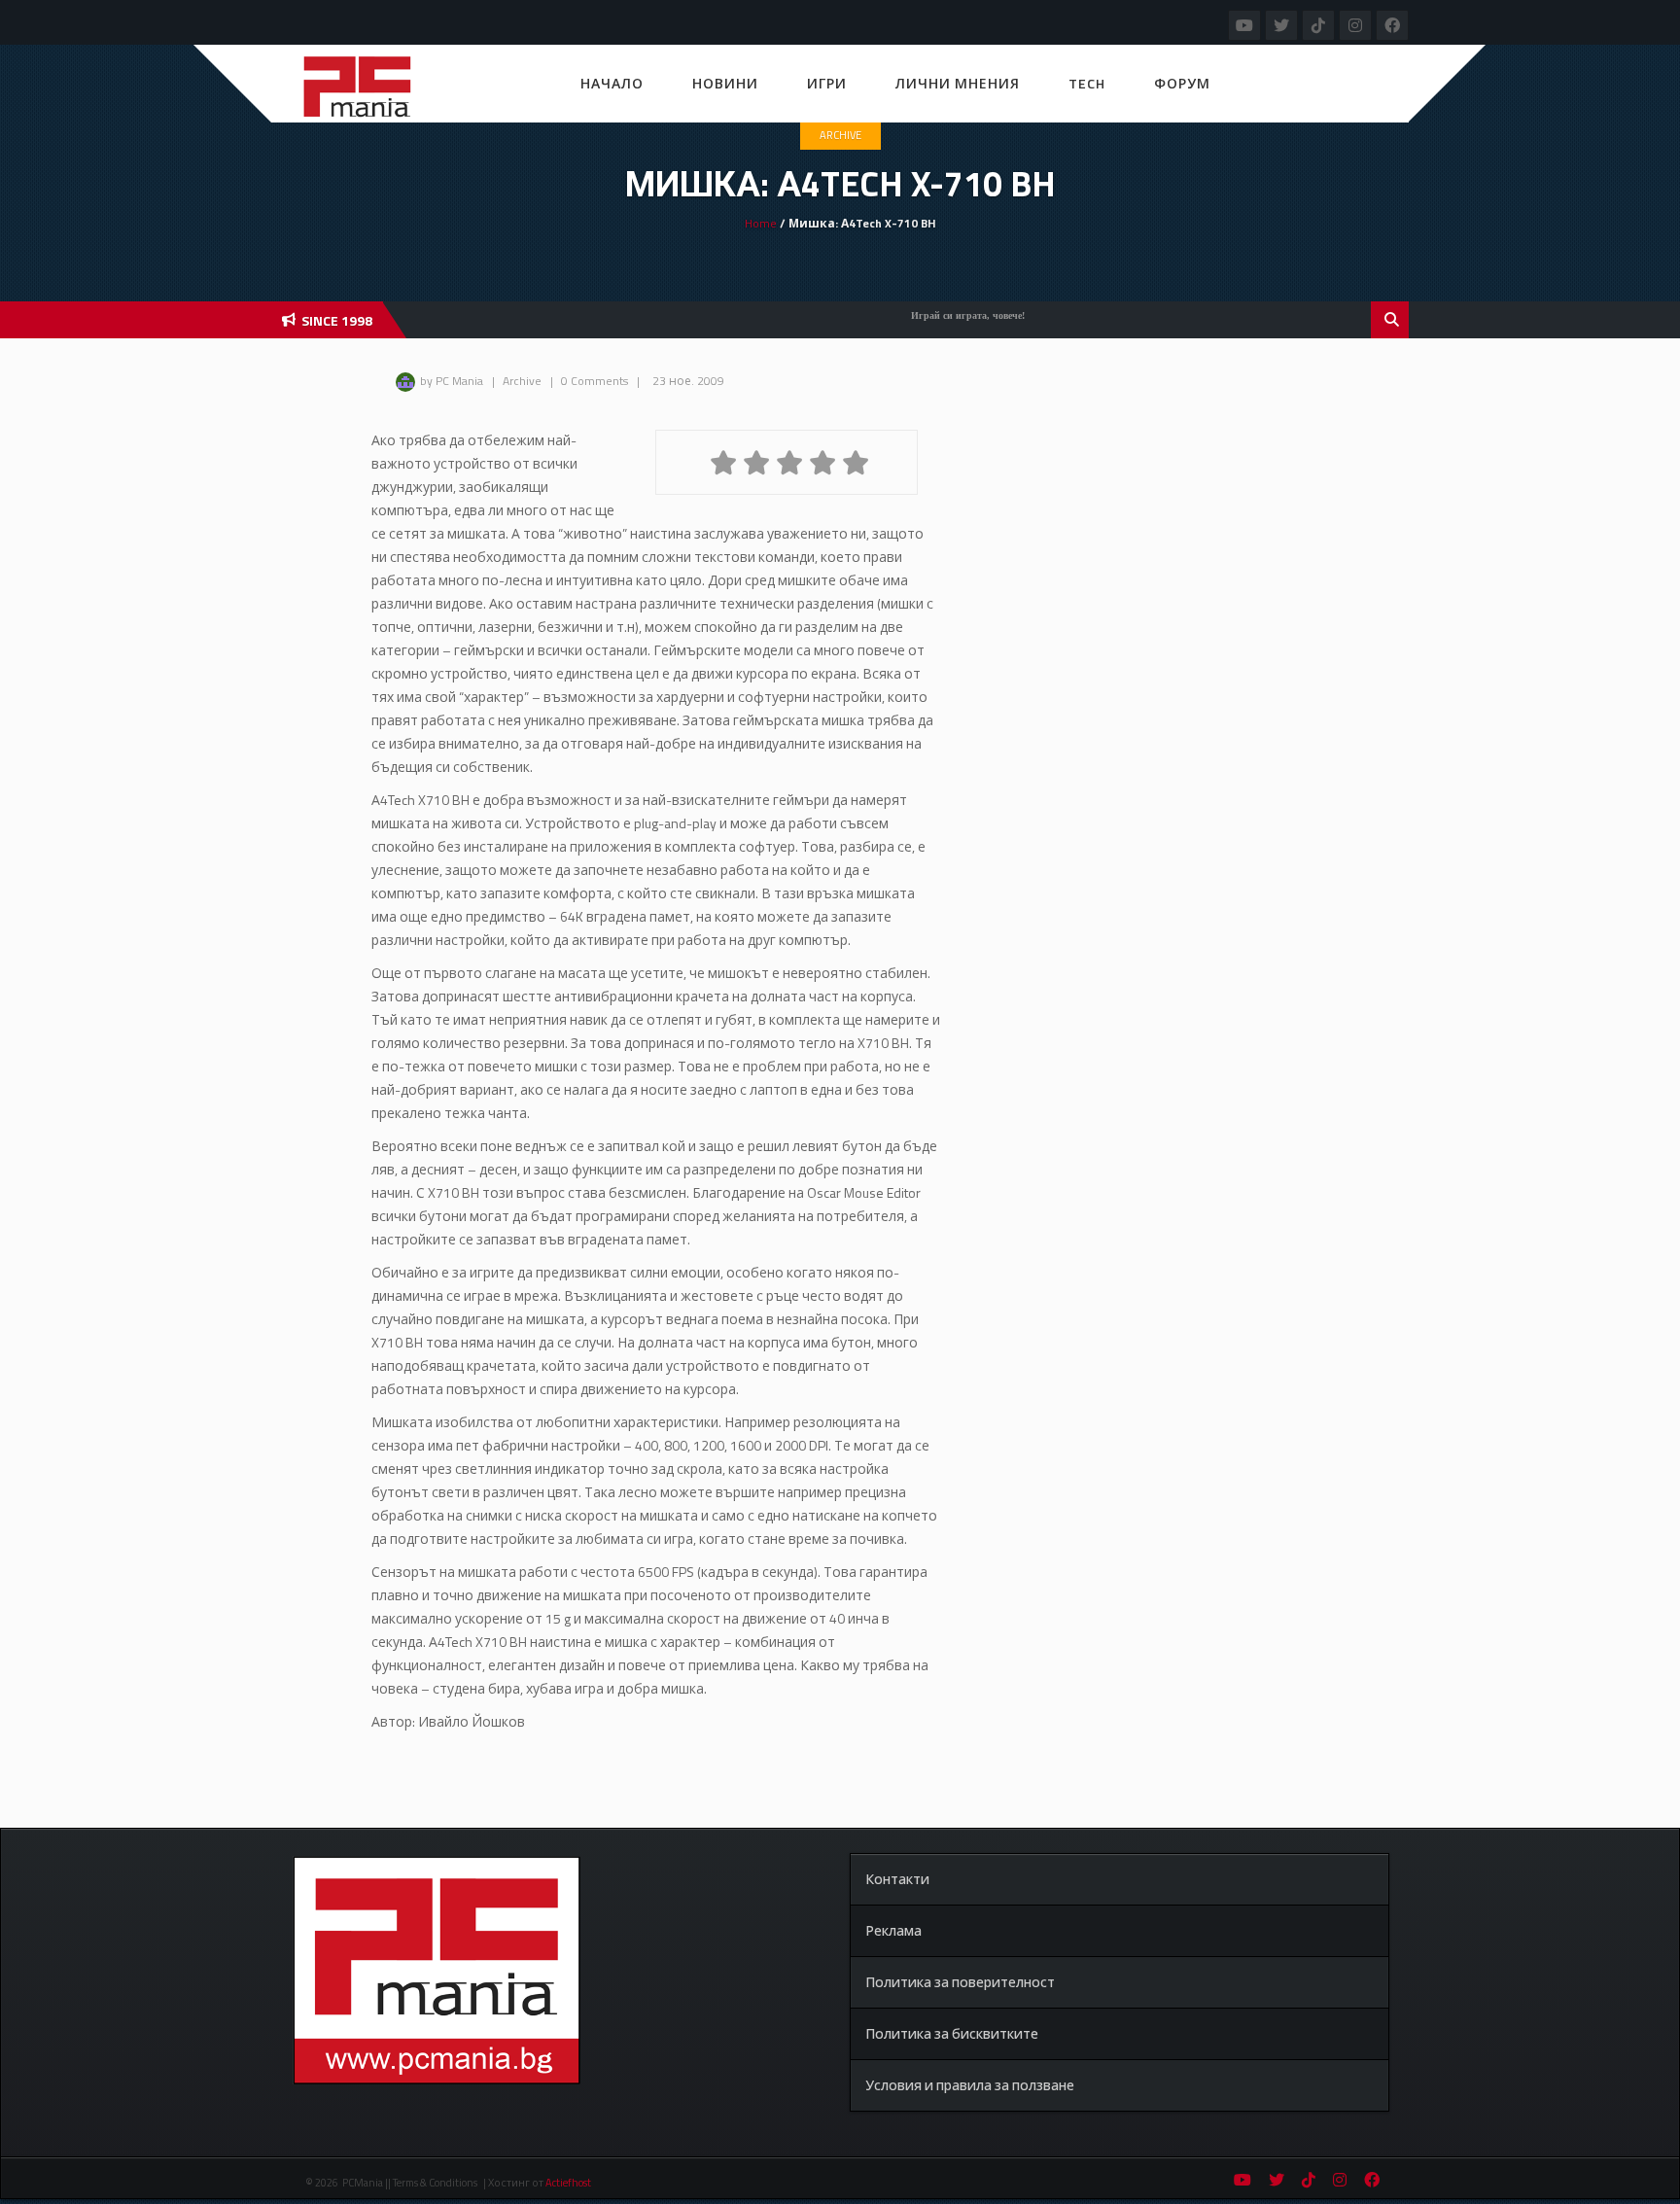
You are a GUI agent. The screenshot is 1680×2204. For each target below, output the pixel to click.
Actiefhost (568, 2183)
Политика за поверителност (960, 1982)
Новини (725, 83)
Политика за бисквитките (952, 2033)
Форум (1182, 83)
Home (761, 223)
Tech (1087, 83)
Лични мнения (958, 83)
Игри (827, 83)
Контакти (897, 1879)
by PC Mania (452, 381)
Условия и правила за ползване (970, 2085)
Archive (840, 135)
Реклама (893, 1930)
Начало (612, 83)
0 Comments (595, 381)
